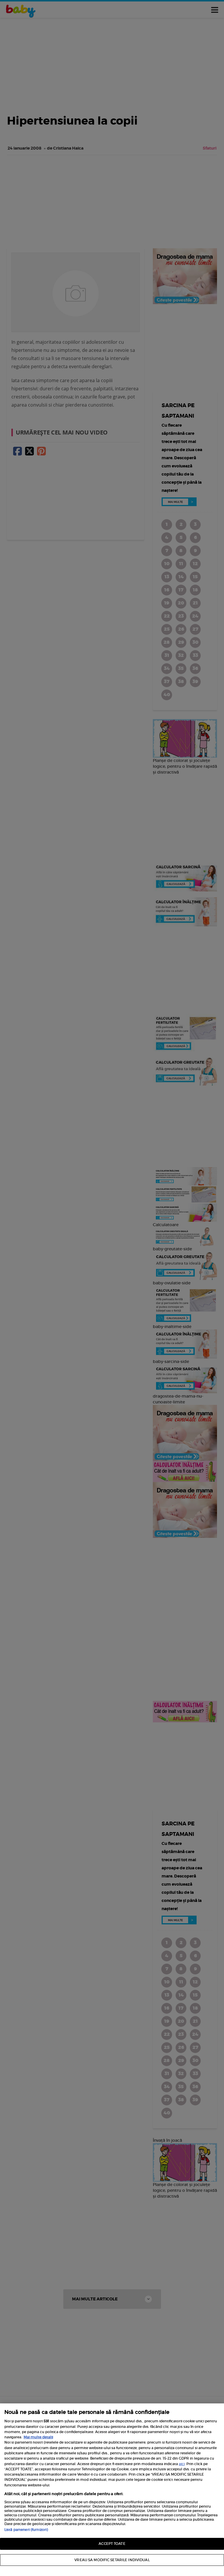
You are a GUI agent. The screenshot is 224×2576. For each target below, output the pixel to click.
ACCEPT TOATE (112, 2544)
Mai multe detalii (38, 2437)
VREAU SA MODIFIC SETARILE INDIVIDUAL (112, 2560)
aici (182, 2464)
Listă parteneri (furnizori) (26, 2530)
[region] (112, 2490)
